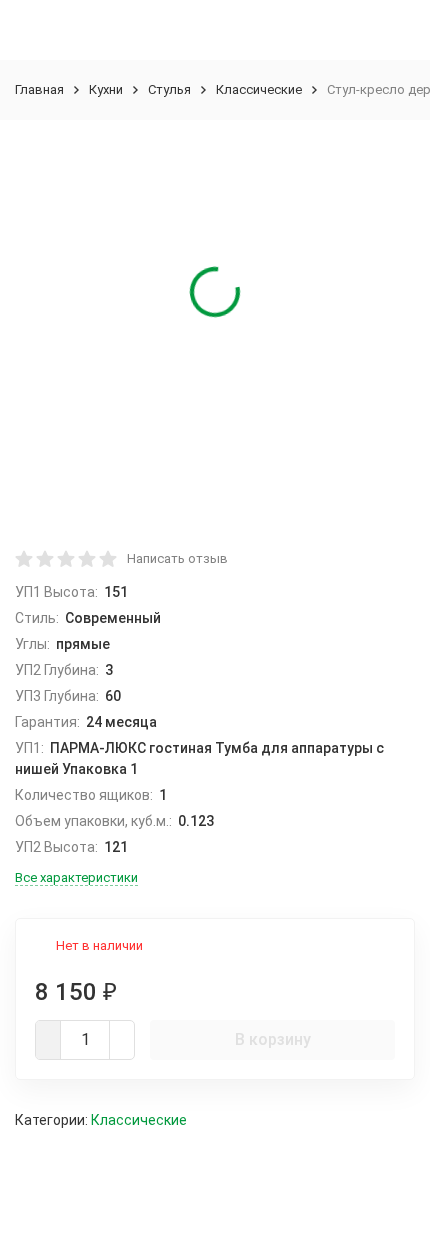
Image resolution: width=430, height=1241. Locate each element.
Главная (39, 89)
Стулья (169, 89)
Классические (259, 89)
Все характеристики (76, 877)
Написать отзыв (177, 558)
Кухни (106, 89)
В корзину (273, 1039)
